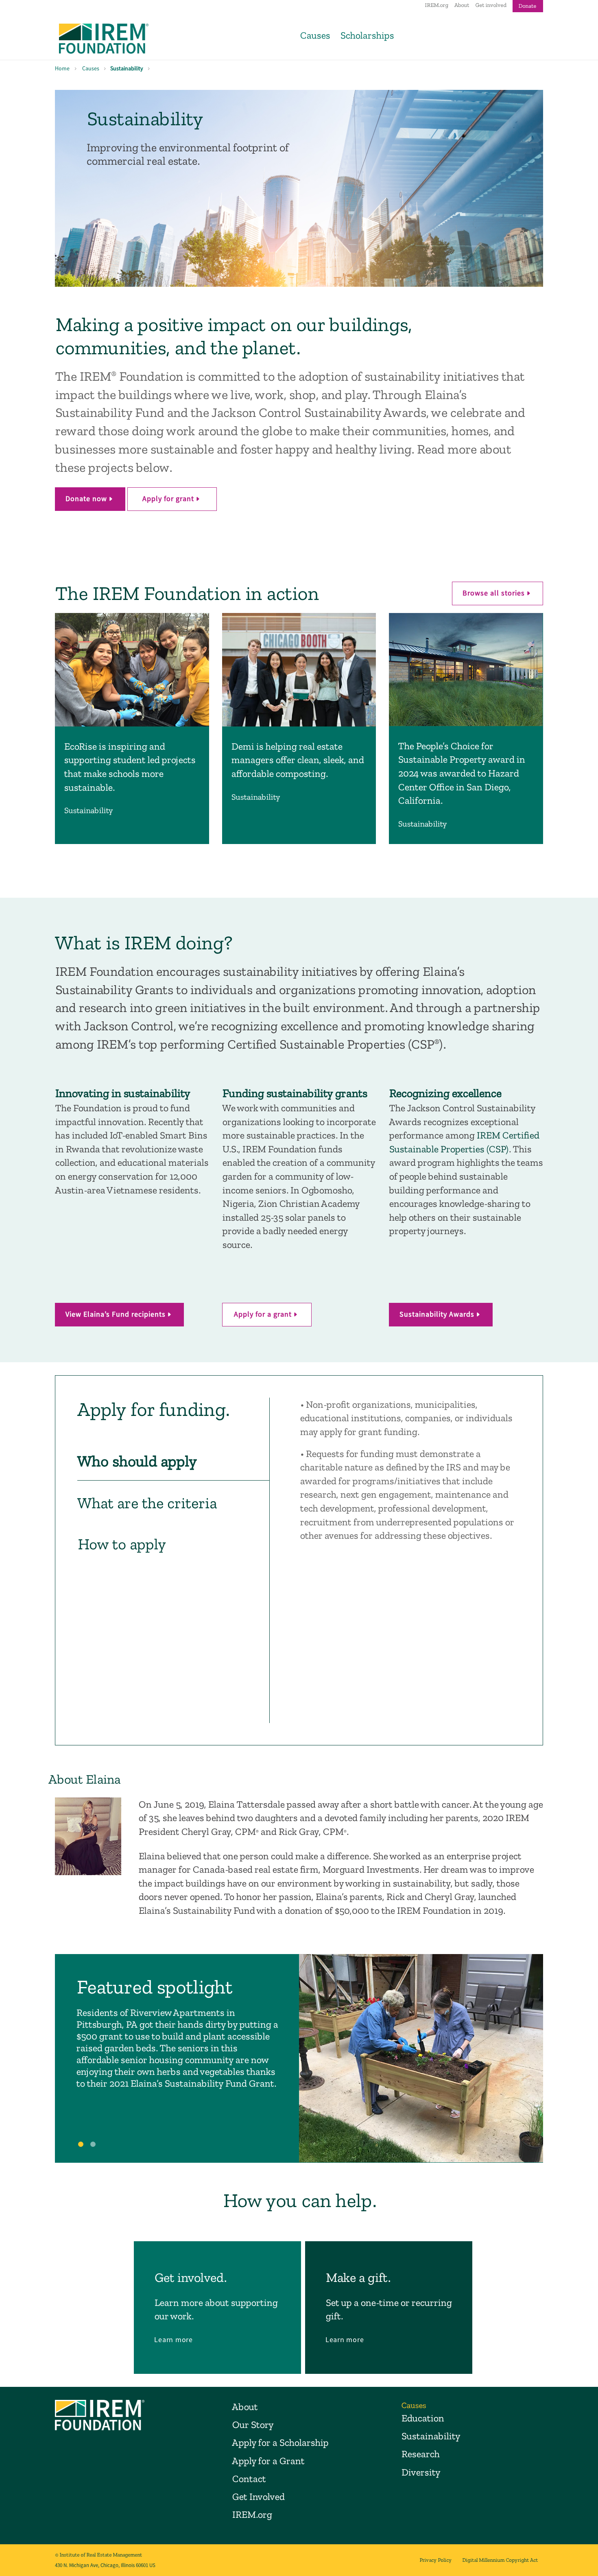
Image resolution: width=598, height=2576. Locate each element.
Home (62, 68)
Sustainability (127, 68)
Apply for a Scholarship (280, 2442)
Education (422, 2418)
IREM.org (436, 5)
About (462, 5)
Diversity (421, 2472)
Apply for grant (168, 498)
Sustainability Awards (437, 1314)
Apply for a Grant (268, 2461)
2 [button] (94, 2146)
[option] (299, 2058)
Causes (315, 35)
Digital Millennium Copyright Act (500, 2560)
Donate (527, 6)
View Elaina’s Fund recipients (116, 1314)
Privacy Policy (435, 2560)
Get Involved (258, 2496)
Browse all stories (494, 593)
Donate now (86, 498)
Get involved (491, 5)
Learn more (174, 2339)
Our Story (253, 2424)
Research (420, 2454)
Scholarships (367, 35)
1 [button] (82, 2146)
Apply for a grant (263, 1314)
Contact (249, 2479)
